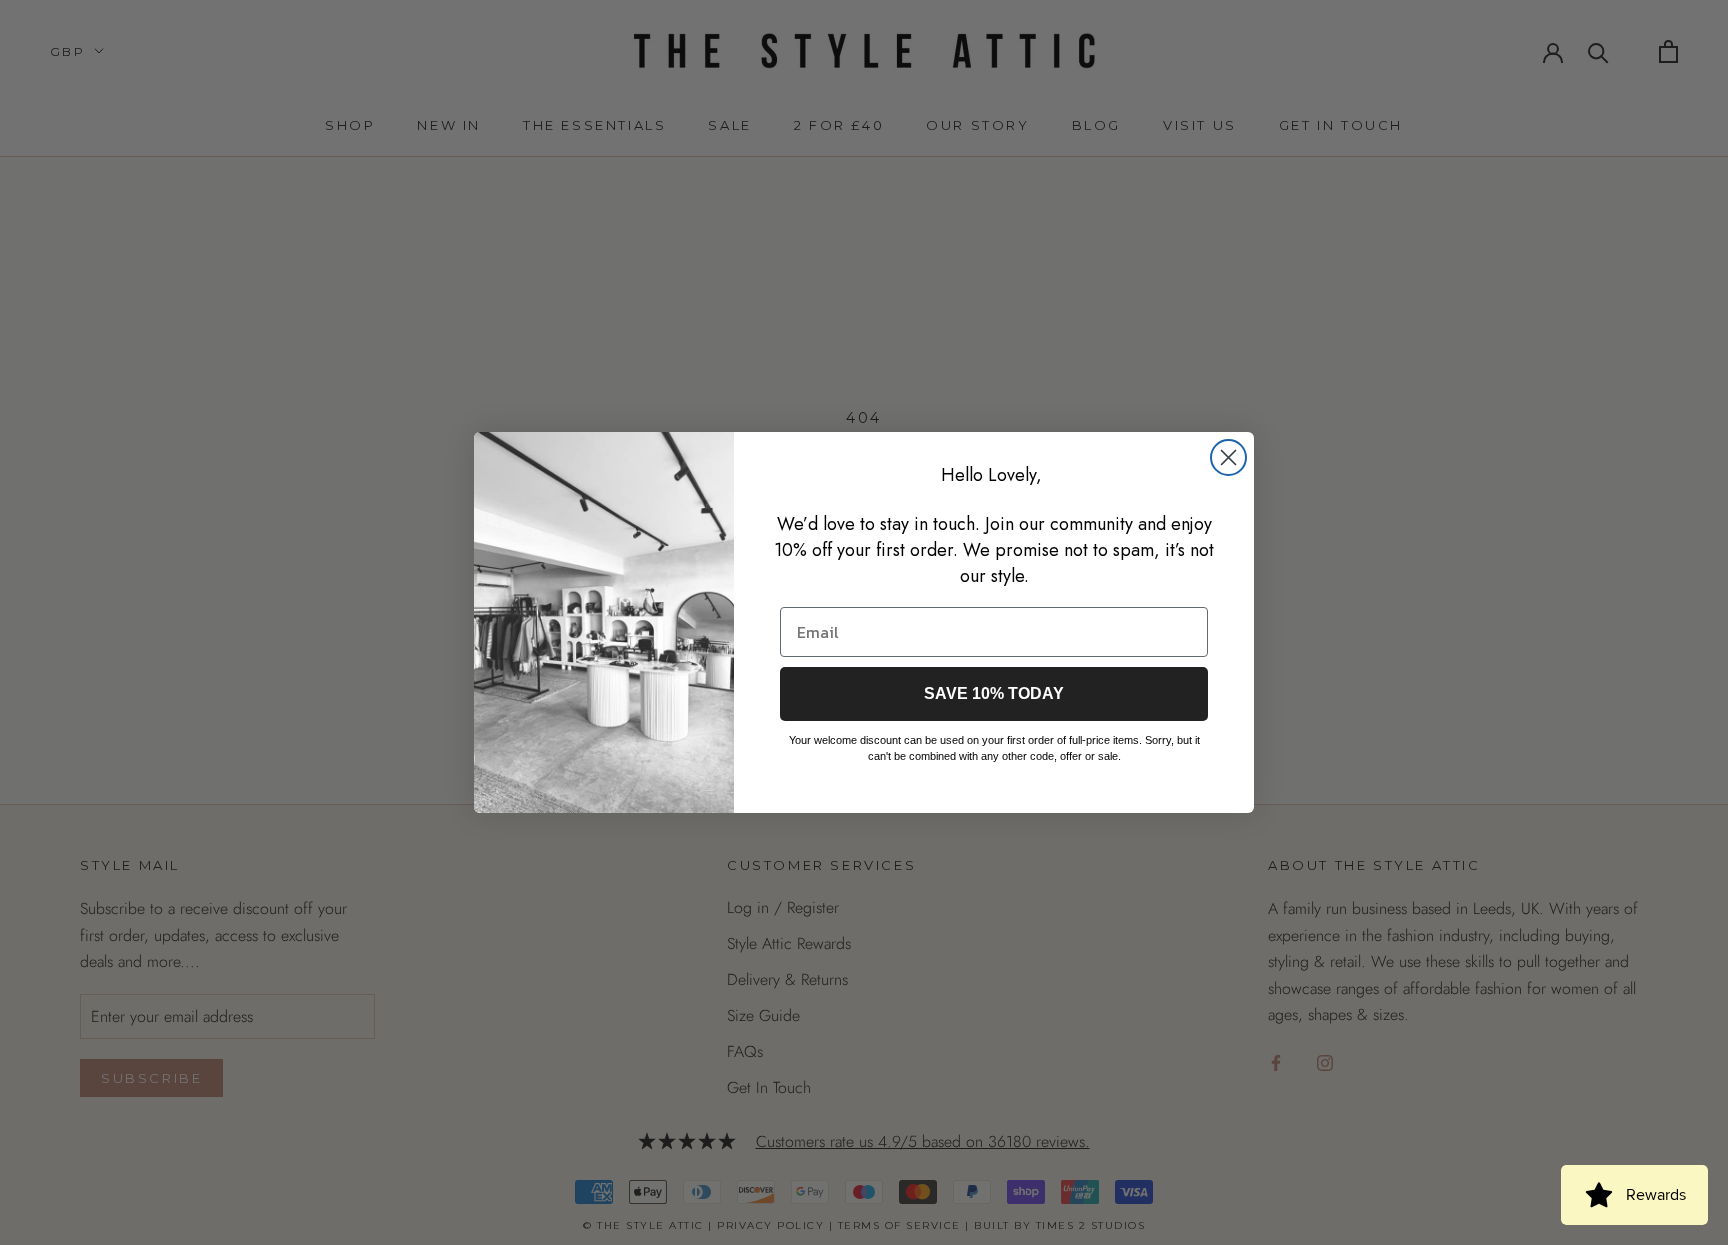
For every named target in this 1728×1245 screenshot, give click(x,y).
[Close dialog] (1228, 457)
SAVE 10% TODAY (994, 693)
